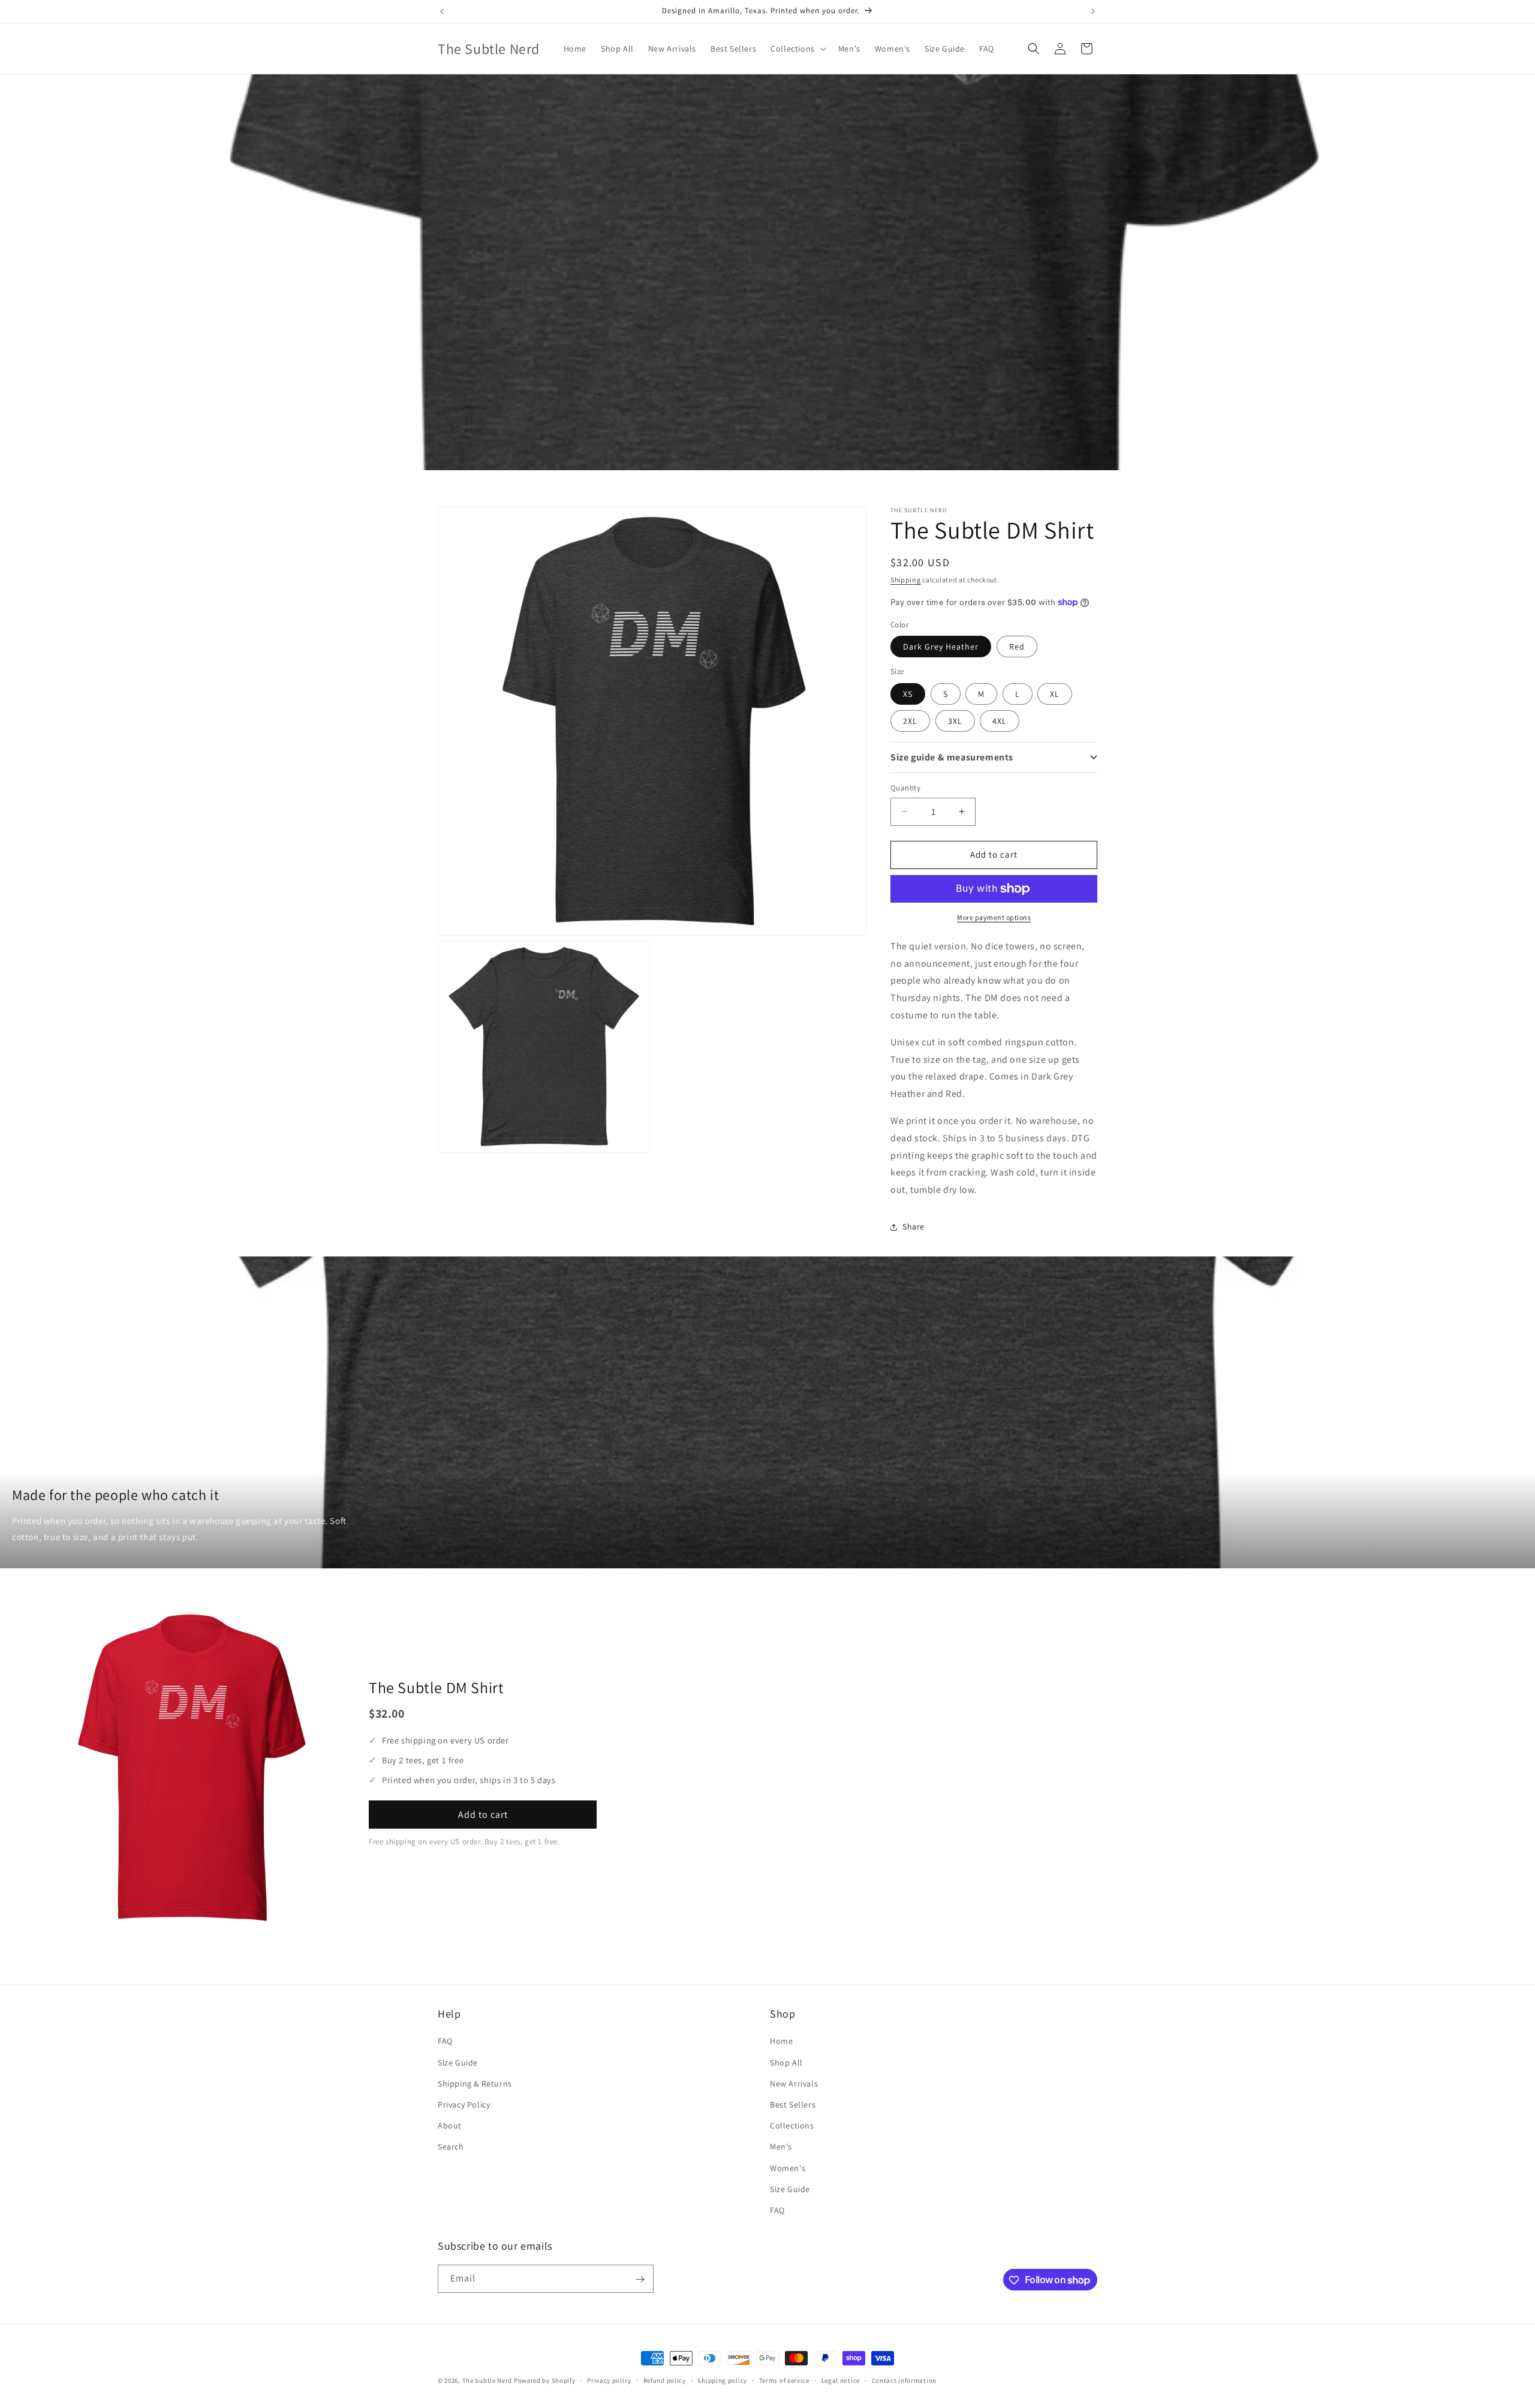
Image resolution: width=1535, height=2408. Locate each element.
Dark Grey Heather (941, 647)
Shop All (786, 2063)
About (450, 2126)
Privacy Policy (464, 2105)
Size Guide (458, 2063)
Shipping (906, 580)
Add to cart (483, 1815)
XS (908, 694)
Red (1017, 647)
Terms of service (784, 2380)
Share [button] (914, 1226)
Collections (792, 2126)
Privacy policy (609, 2380)
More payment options (994, 917)
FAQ (445, 2042)
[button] (797, 49)
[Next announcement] (1093, 11)
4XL (1000, 721)
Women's (788, 2168)
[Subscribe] (640, 2279)
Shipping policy (722, 2380)
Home (781, 2042)
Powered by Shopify (545, 2380)
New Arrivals (794, 2084)
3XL (955, 721)
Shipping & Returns (475, 2084)
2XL (910, 721)
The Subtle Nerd (487, 2380)
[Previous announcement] (442, 11)
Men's (781, 2147)
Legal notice (841, 2380)
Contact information (904, 2380)
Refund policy (665, 2380)
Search (451, 2147)
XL (1055, 694)
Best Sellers (793, 2105)
